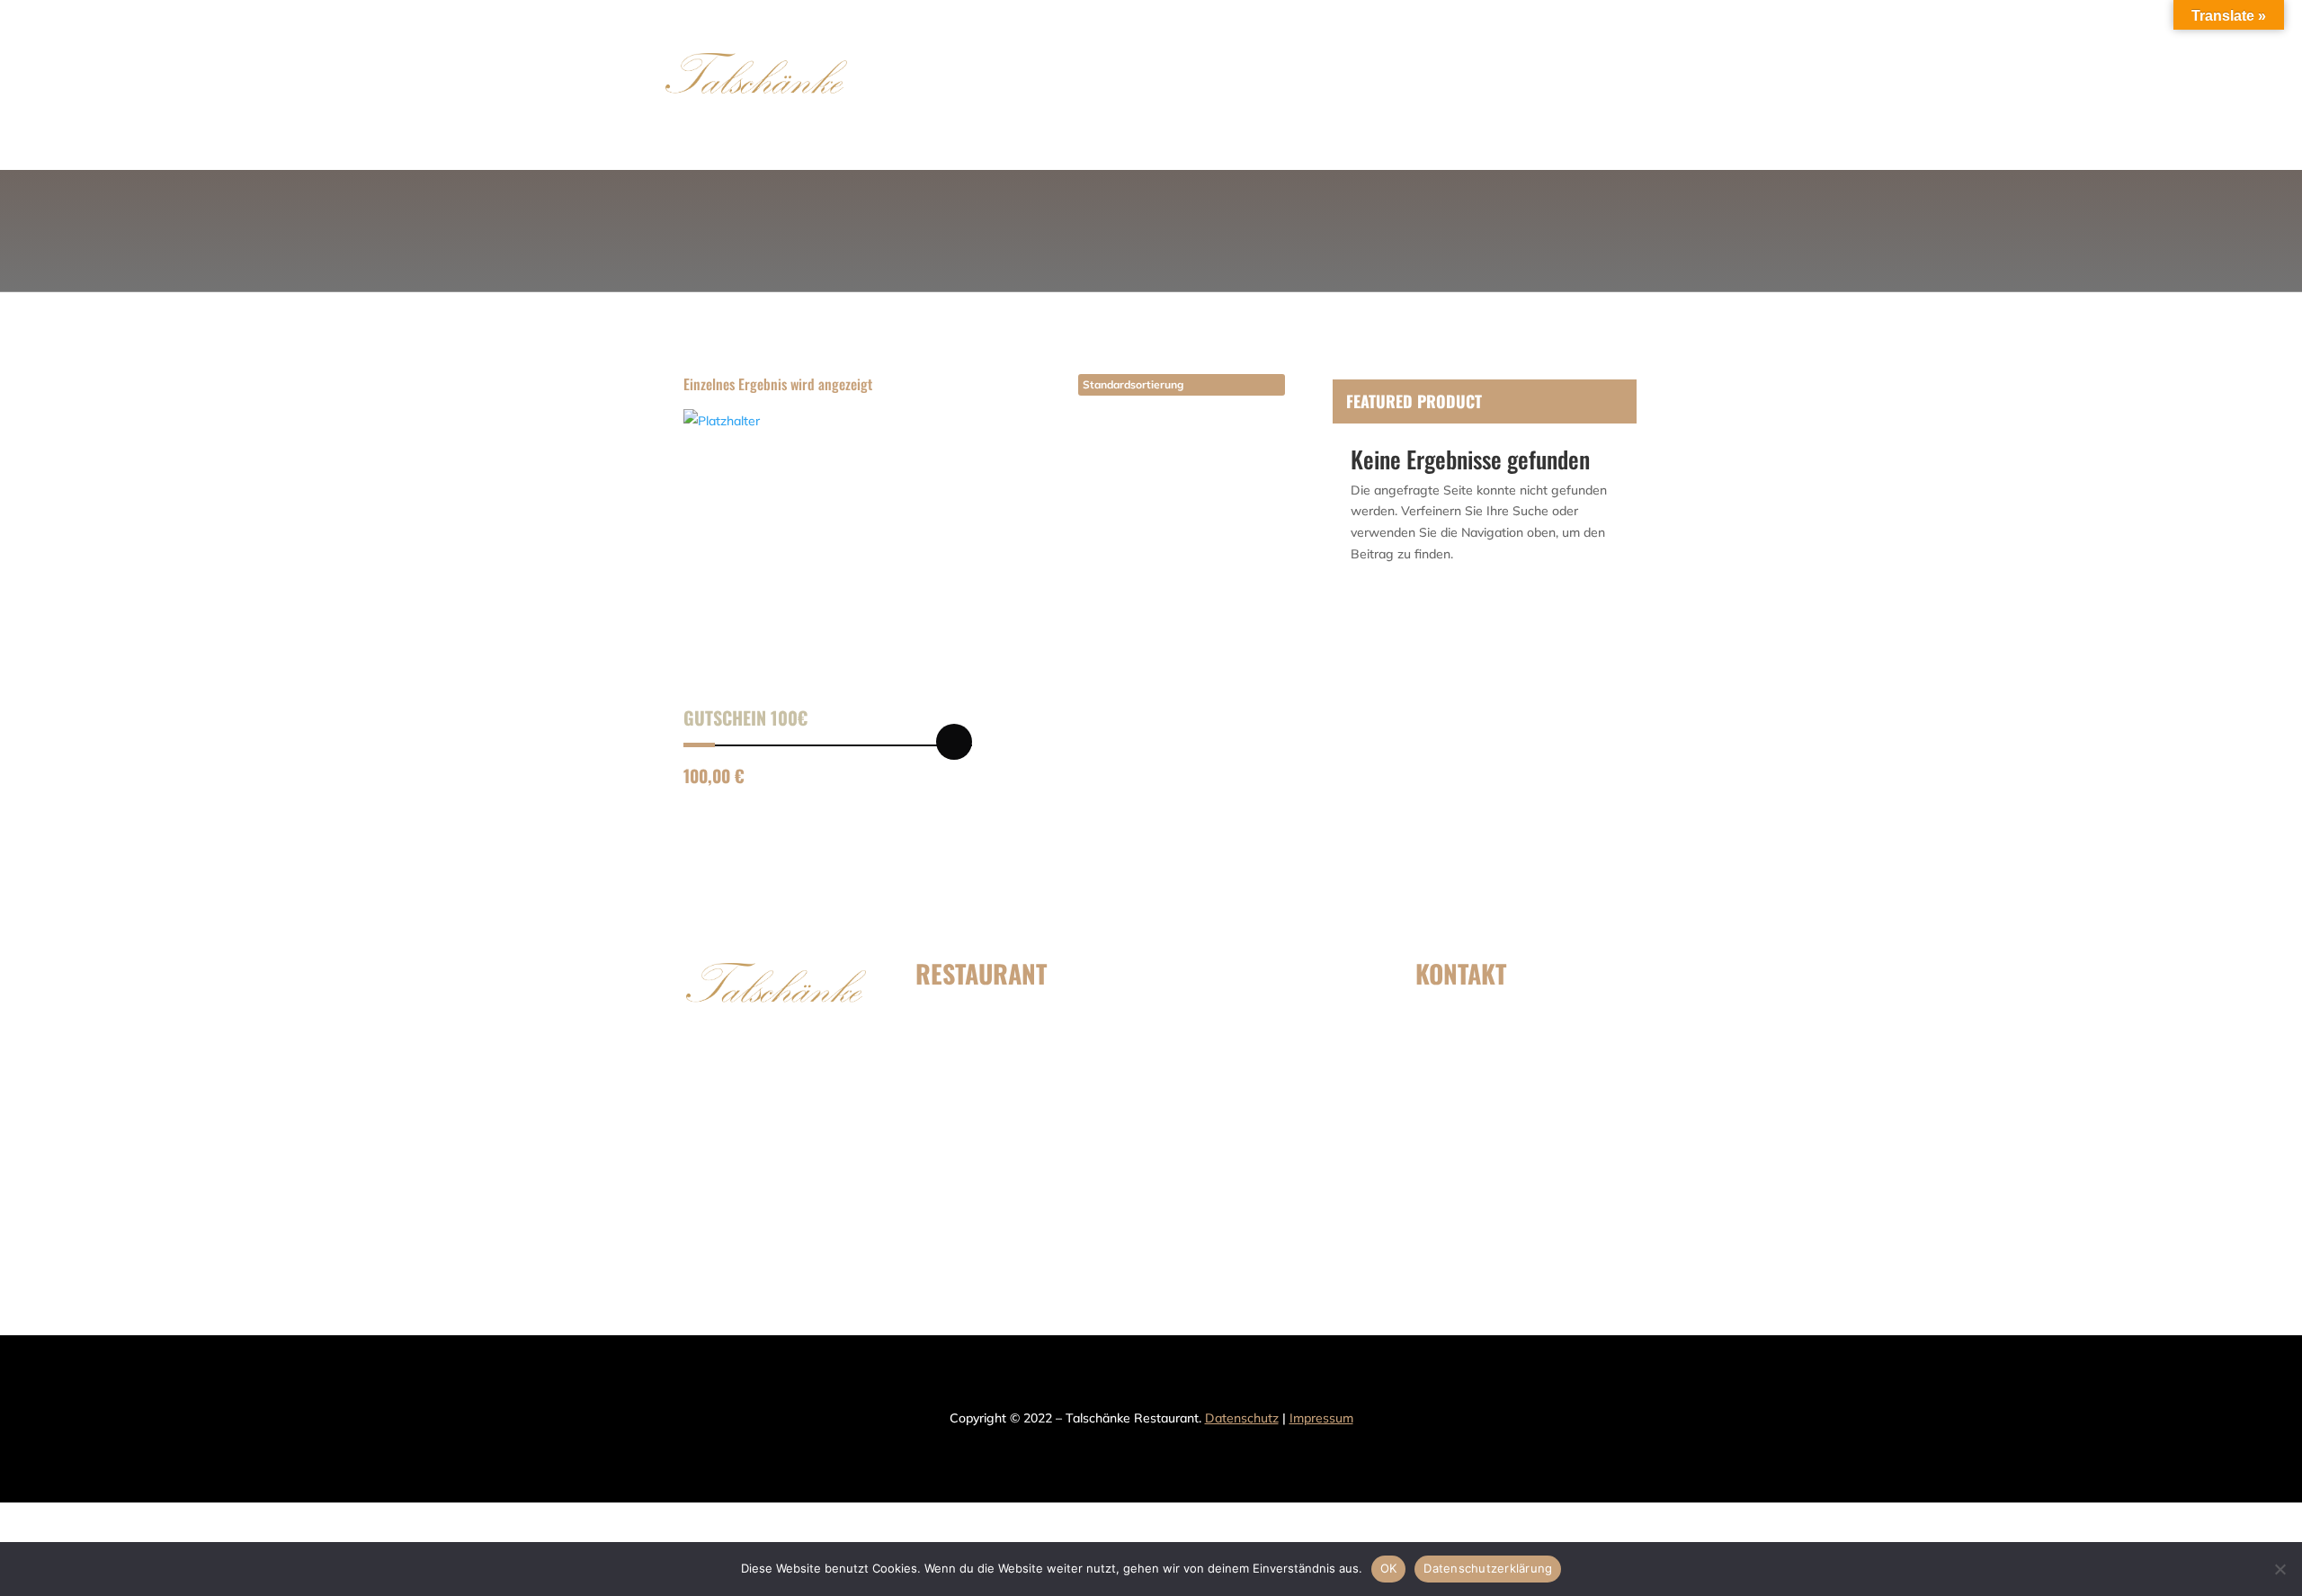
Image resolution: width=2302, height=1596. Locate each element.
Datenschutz (1242, 1418)
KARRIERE (1238, 1114)
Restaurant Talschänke (1534, 1197)
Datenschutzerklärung (1488, 1568)
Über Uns (1246, 85)
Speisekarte (1056, 85)
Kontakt (1447, 85)
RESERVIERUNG (1155, 85)
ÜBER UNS (987, 1114)
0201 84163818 (1501, 1083)
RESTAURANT (1245, 1065)
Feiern (1314, 85)
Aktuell (1378, 85)
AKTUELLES (1239, 1016)
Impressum (1321, 1418)
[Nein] (2280, 1569)
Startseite (967, 85)
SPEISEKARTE (996, 1016)
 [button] (954, 742)
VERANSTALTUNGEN (1013, 1163)
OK (1389, 1568)
